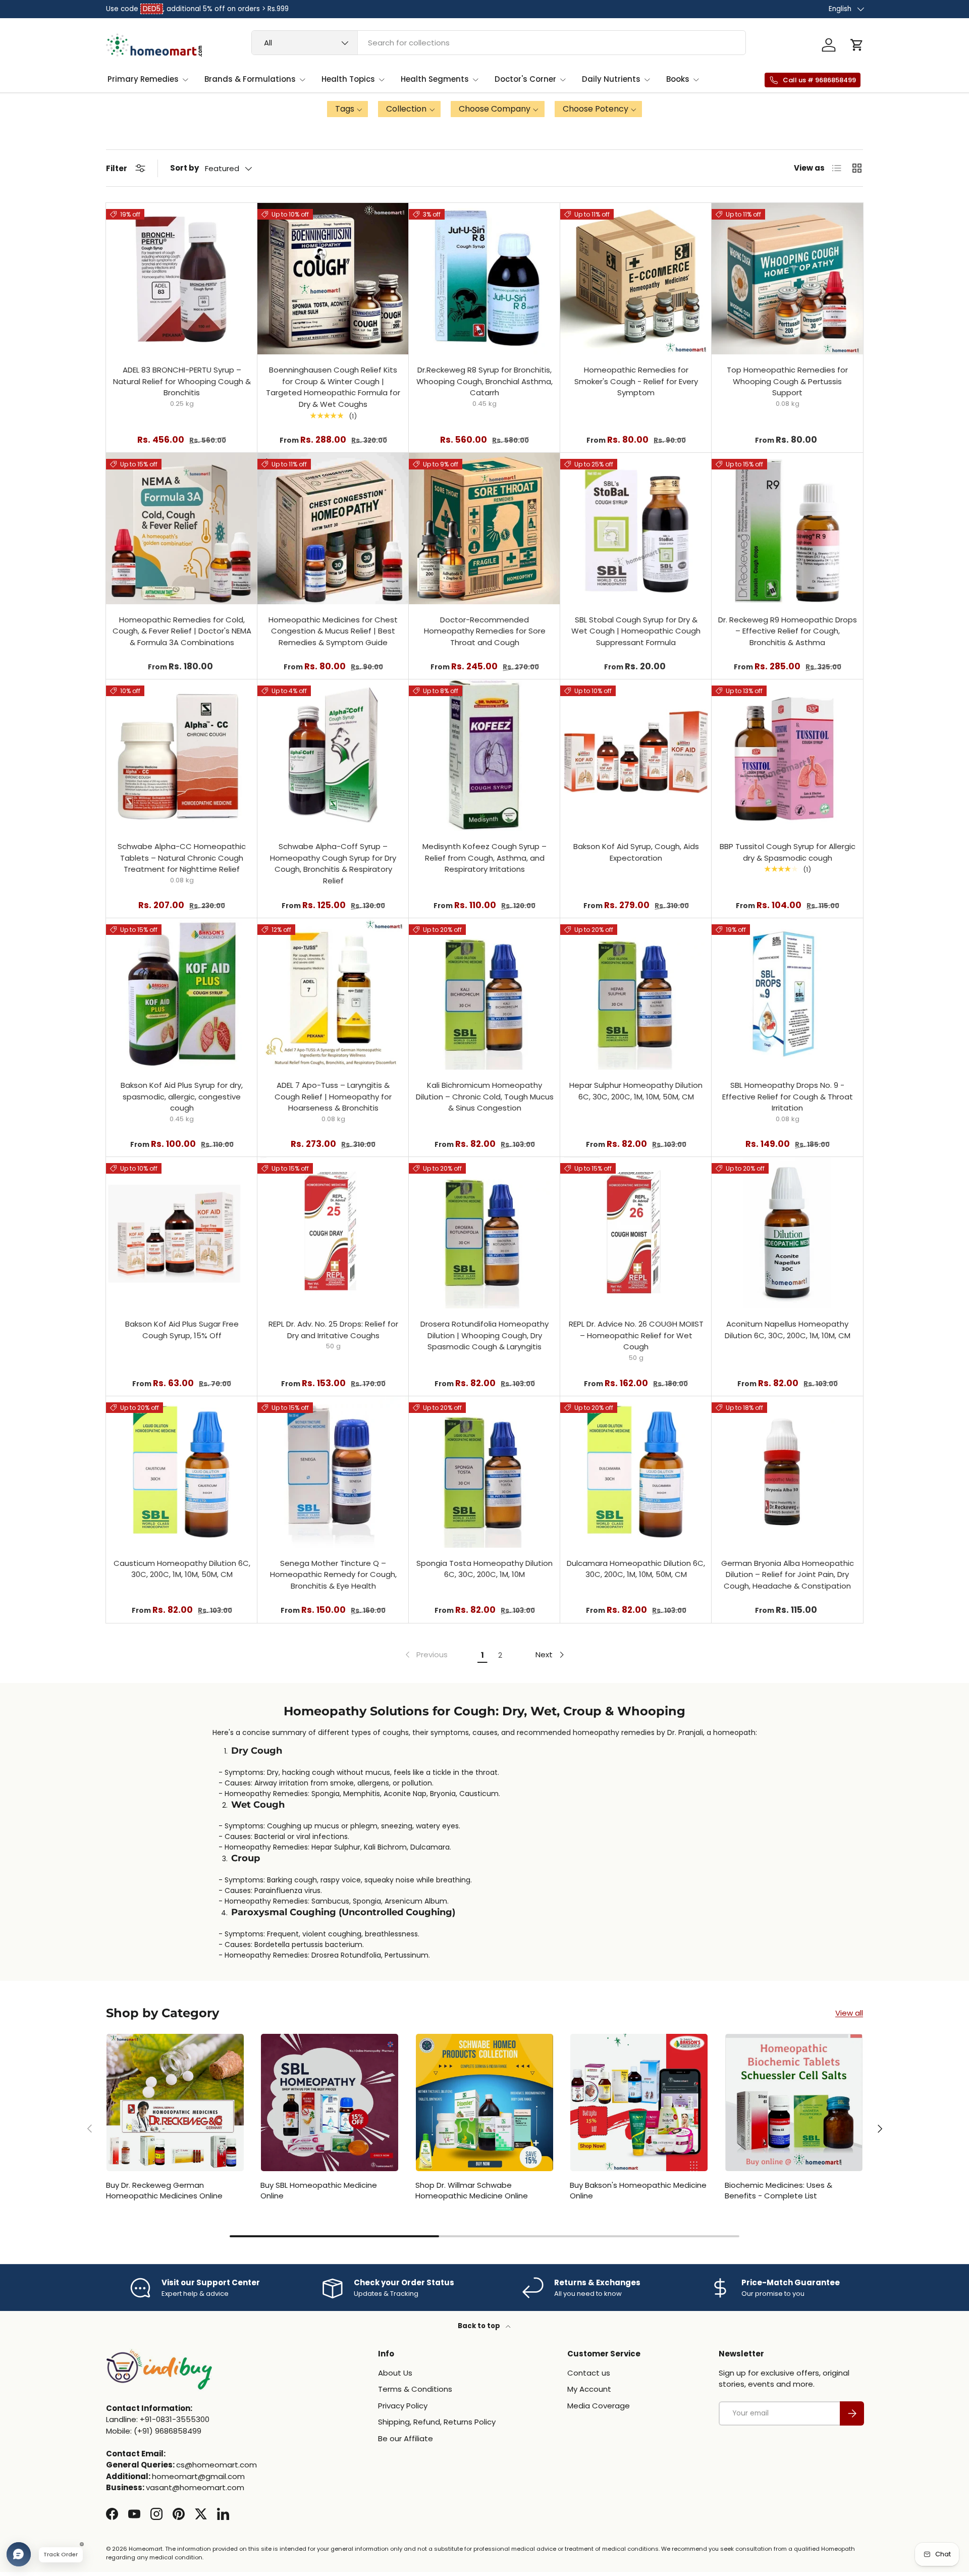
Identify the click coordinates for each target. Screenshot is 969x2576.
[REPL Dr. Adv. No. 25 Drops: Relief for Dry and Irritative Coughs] (333, 1233)
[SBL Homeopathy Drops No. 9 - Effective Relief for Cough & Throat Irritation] (787, 994)
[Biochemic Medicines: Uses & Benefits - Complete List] (794, 2102)
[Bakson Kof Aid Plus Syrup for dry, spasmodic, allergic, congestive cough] (182, 994)
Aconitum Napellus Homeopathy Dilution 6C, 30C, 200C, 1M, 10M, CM (788, 1330)
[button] (857, 45)
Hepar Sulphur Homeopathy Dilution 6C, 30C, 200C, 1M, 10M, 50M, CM (636, 1091)
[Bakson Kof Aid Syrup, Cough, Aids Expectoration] (636, 755)
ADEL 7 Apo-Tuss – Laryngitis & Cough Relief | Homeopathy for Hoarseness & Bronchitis (333, 1096)
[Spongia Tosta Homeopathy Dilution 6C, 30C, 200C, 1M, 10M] (484, 1472)
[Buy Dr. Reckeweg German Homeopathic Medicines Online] (175, 2102)
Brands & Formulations (250, 79)
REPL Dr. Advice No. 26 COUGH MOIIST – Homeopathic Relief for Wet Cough (636, 1335)
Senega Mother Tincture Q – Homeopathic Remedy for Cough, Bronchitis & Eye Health (333, 1574)
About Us (395, 2373)
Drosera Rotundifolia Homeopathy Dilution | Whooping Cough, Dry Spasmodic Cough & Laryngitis (484, 1335)
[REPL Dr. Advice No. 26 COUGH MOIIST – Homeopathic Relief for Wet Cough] (636, 1233)
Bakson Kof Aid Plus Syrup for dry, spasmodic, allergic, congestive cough (182, 1096)
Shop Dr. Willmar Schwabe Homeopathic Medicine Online (472, 2190)
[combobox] (499, 43)
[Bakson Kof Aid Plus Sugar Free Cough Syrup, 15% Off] (182, 1233)
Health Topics (348, 79)
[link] (425, 1655)
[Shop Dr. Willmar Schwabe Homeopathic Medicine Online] (484, 2102)
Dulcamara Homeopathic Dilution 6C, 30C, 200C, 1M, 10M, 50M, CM (636, 1569)
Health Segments (435, 79)
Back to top (480, 2326)
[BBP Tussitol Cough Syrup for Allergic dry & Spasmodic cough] (787, 755)
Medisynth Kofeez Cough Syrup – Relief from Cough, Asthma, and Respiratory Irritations (484, 858)
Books (678, 79)
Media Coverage (599, 2406)
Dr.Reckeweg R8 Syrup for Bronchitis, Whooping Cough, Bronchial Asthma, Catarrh (484, 381)
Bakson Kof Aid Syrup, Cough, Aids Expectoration (636, 852)
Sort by (184, 168)
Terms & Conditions (415, 2389)
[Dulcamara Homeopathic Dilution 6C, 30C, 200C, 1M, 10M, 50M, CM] (636, 1472)
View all (849, 2013)
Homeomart (146, 2549)
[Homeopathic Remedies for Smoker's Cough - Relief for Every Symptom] (636, 279)
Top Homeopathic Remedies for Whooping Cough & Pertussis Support (787, 381)
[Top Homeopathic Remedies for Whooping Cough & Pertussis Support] (787, 279)
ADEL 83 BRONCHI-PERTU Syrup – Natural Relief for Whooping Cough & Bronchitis (182, 381)
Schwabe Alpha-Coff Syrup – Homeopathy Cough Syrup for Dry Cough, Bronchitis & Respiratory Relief (333, 863)
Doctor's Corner (525, 79)
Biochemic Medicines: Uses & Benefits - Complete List (778, 2190)
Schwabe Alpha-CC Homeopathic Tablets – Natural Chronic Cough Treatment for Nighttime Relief (182, 858)
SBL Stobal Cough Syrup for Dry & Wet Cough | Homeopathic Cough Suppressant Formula (636, 631)
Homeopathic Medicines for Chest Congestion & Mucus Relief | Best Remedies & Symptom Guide (333, 631)
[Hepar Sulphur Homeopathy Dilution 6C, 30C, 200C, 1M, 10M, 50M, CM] (636, 994)
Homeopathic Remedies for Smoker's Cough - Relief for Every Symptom (636, 381)
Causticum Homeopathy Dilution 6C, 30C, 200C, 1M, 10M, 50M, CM (182, 1569)
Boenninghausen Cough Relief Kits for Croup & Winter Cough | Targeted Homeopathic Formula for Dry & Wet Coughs (333, 387)
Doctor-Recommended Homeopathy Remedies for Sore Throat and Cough (485, 631)
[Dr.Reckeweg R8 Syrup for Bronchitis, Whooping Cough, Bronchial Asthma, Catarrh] (484, 279)
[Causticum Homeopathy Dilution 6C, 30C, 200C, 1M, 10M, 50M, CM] (182, 1472)
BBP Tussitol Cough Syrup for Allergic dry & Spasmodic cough (788, 852)
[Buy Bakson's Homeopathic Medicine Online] (639, 2102)
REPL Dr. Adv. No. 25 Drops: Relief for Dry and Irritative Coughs (333, 1330)
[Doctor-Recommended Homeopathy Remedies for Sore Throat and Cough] (484, 529)
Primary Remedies (143, 79)
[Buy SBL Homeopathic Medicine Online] (330, 2102)
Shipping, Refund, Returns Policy (437, 2422)
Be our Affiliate (406, 2438)
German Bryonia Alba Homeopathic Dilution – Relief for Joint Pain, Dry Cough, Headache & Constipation (788, 1574)
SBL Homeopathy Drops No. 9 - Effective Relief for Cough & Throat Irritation (788, 1096)
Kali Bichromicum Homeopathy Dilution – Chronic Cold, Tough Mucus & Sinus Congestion (485, 1096)
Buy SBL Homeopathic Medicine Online (319, 2190)
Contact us (589, 2373)
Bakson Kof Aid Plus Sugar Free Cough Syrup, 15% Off (182, 1330)
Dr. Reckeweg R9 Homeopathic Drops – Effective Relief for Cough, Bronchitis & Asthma (788, 631)
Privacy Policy (403, 2406)
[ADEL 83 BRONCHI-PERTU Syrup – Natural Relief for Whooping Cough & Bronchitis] (182, 279)
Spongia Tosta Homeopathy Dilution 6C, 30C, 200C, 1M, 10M (484, 1569)
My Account (589, 2389)
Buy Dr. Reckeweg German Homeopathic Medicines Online (164, 2190)
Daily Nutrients (611, 79)
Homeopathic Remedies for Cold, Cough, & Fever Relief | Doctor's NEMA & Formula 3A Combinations (182, 631)
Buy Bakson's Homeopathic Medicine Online (638, 2190)
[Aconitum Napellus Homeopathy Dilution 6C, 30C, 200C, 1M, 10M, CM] (787, 1233)
